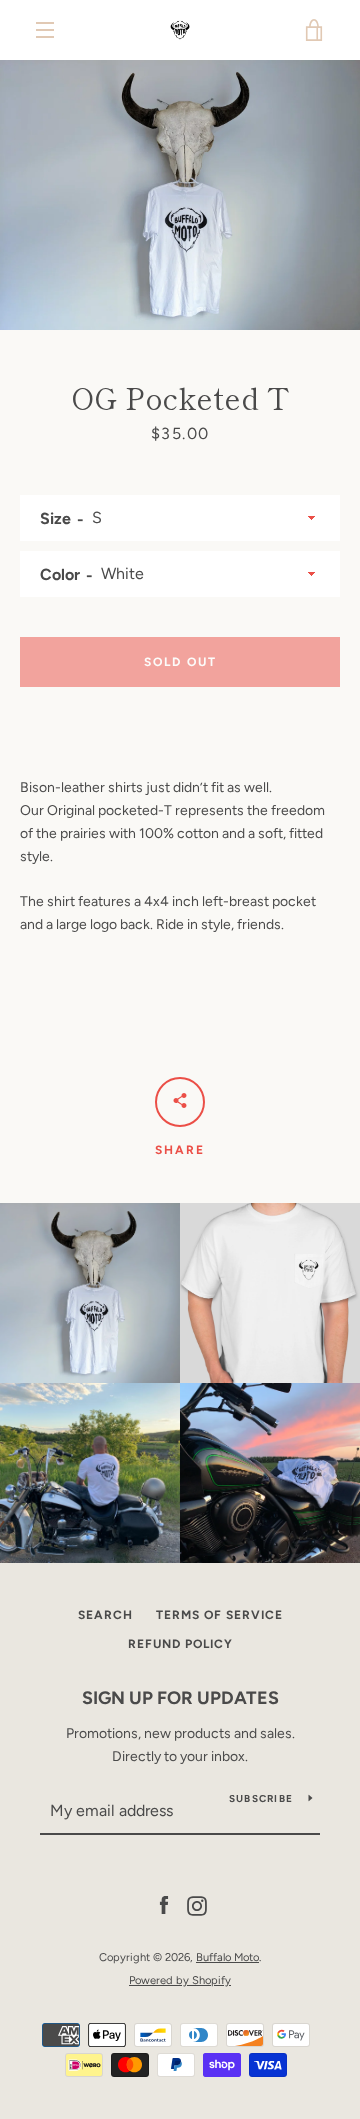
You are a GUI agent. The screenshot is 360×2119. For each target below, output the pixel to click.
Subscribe (261, 1798)
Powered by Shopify (180, 1980)
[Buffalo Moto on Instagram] (197, 1905)
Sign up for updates (180, 1698)
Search (105, 1615)
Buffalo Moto (227, 1957)
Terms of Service (219, 1615)
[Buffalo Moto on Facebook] (164, 1905)
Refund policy (180, 1644)
